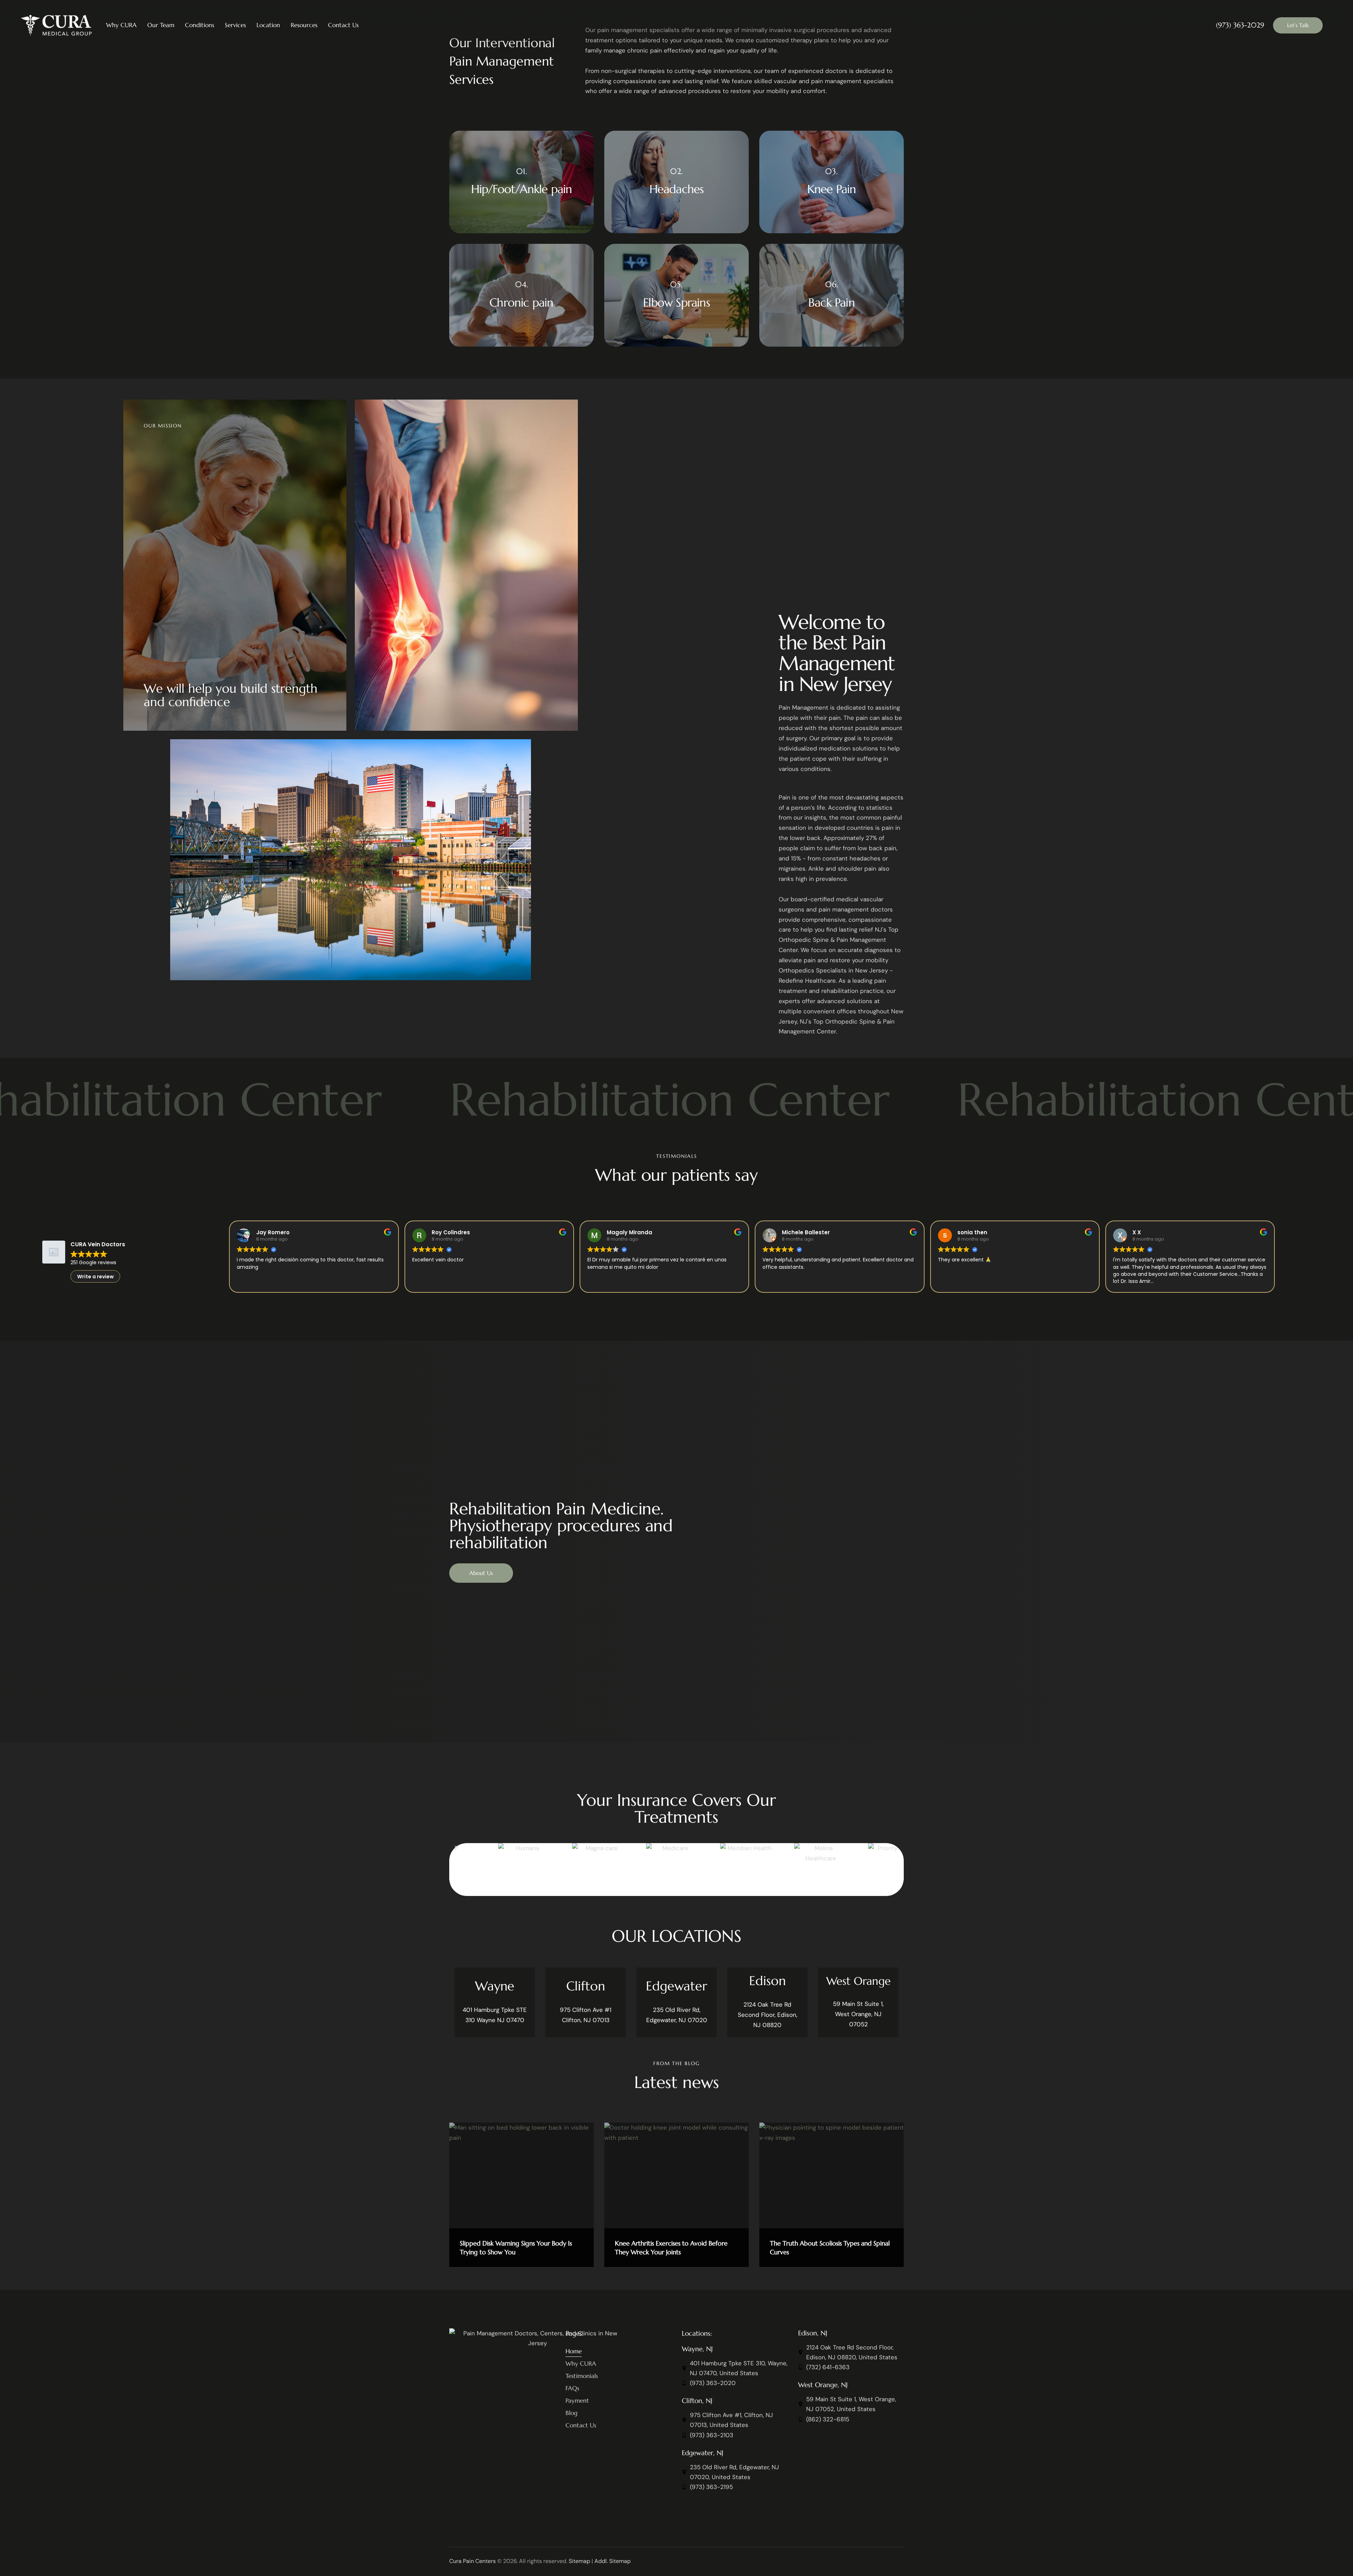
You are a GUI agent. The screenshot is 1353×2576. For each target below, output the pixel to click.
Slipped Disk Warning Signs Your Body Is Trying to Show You (516, 2248)
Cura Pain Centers (472, 2561)
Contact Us (343, 25)
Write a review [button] (95, 1277)
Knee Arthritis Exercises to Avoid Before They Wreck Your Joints (671, 2248)
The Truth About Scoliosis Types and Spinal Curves (830, 2248)
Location (268, 25)
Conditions (200, 25)
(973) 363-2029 (1240, 25)
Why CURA (121, 25)
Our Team (161, 25)
